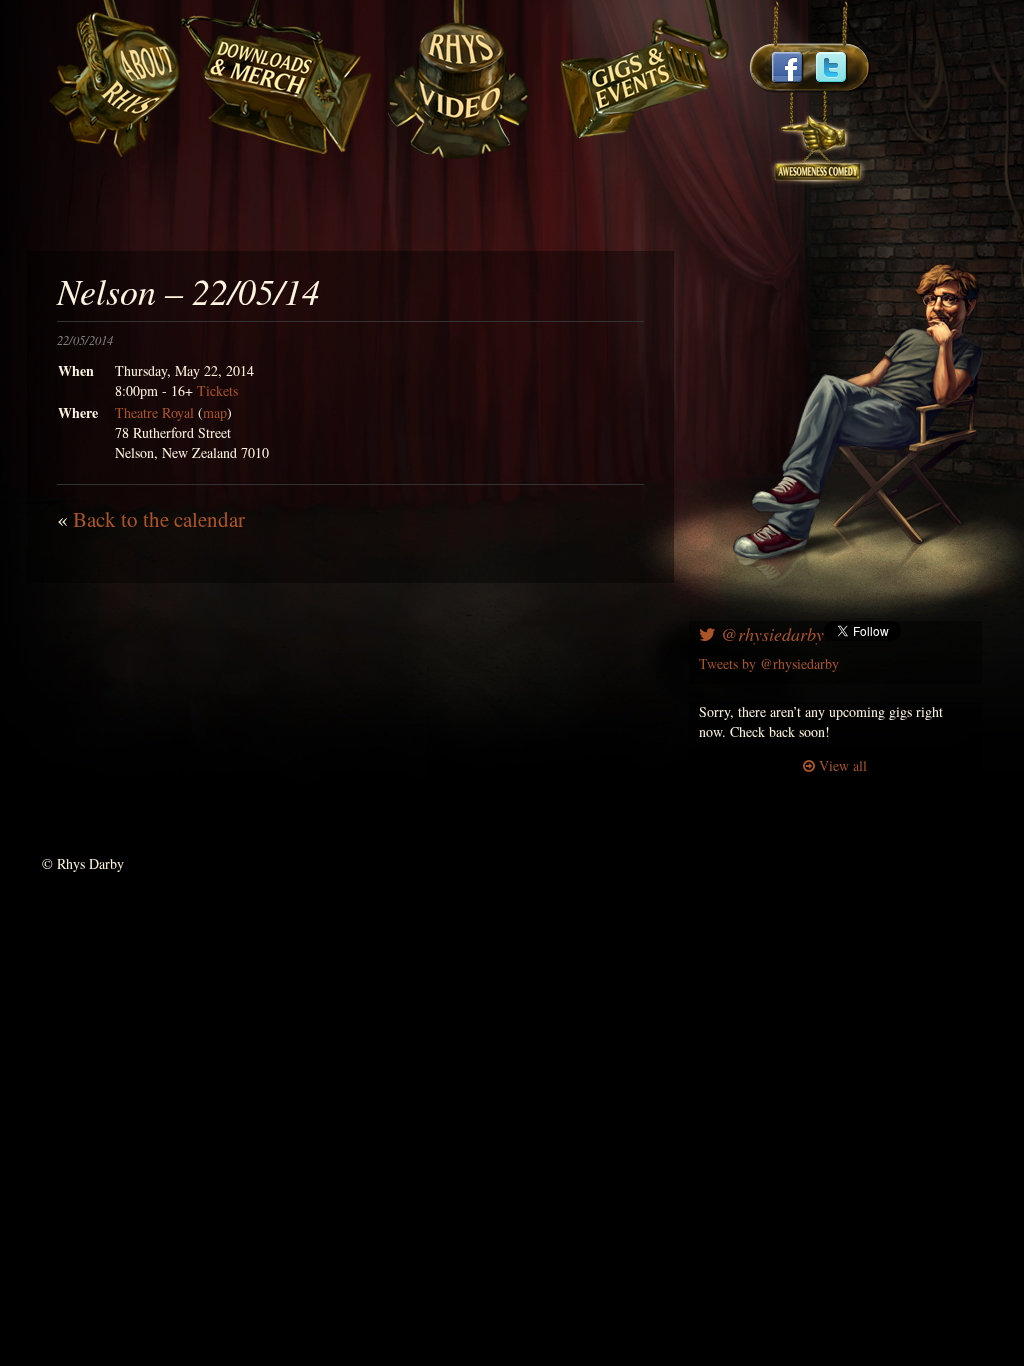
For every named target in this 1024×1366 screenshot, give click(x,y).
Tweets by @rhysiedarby (769, 663)
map (215, 412)
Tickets (217, 390)
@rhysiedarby (770, 634)
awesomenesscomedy (819, 139)
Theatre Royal (154, 412)
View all (841, 765)
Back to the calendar (159, 519)
